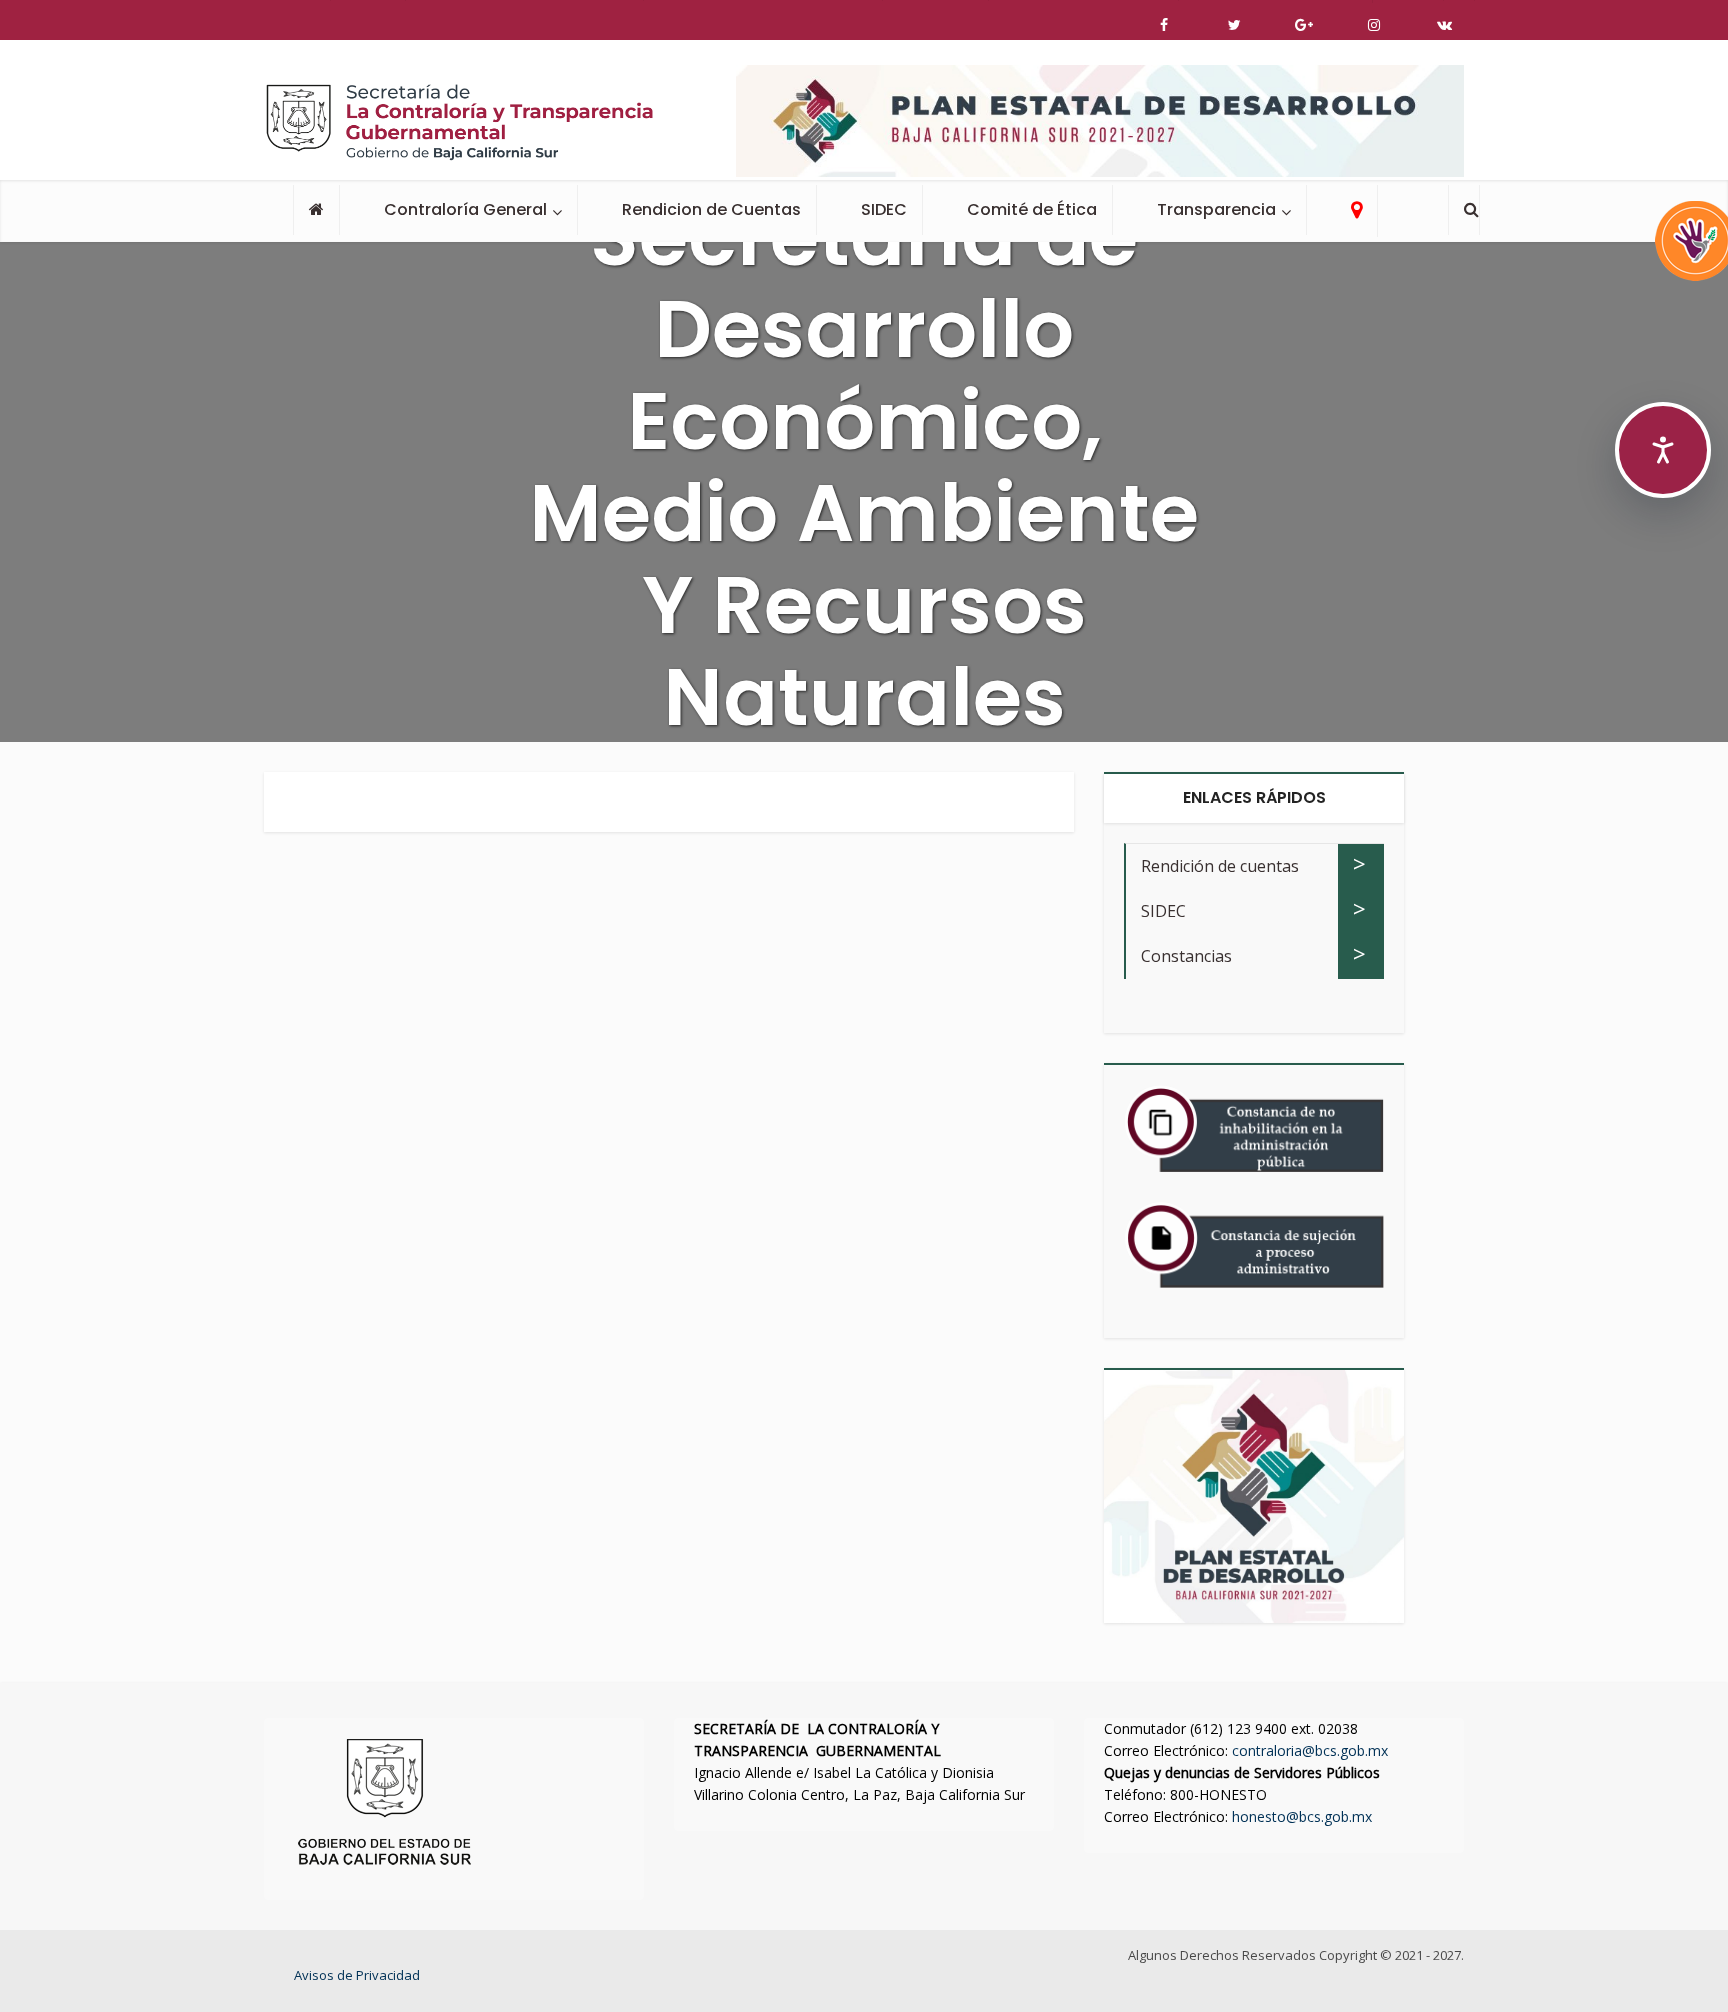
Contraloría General (465, 209)
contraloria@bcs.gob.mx (1310, 1750)
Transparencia (1216, 209)
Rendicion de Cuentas (711, 209)
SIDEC (884, 209)
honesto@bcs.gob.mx (1302, 1816)
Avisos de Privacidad (357, 1975)
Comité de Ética (1032, 209)
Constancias (1186, 956)
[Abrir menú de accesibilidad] (1663, 450)
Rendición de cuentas (1220, 866)
